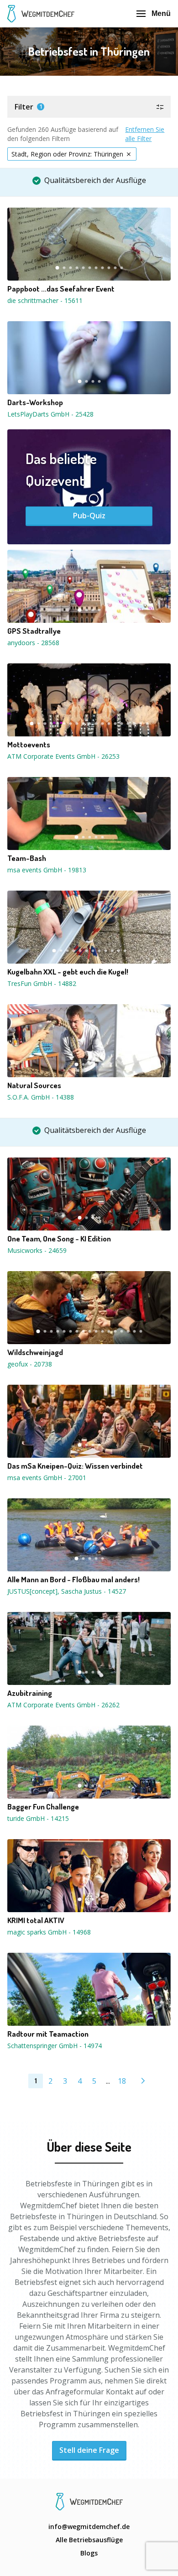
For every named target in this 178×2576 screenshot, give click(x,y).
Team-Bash (27, 858)
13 (109, 724)
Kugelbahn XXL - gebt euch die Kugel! (68, 972)
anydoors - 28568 (33, 643)
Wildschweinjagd (35, 1352)
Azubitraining (30, 1693)
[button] (89, 107)
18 (141, 724)
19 (147, 724)
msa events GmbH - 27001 (47, 1478)
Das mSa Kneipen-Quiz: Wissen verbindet (75, 1466)
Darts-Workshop (35, 402)
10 (115, 268)
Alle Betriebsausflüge (89, 2540)
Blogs (89, 2553)
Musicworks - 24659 (37, 1250)
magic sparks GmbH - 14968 (49, 1932)
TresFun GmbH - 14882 (42, 983)
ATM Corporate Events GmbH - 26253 (63, 756)
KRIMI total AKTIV (36, 1920)
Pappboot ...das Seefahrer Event (61, 289)
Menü (161, 13)
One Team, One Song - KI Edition (59, 1239)
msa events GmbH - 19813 (47, 870)
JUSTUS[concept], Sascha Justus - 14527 (67, 1591)
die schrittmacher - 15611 (45, 300)
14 (115, 724)
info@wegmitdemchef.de (89, 2526)
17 (134, 724)
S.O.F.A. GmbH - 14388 (41, 1097)
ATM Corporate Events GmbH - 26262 (63, 1705)
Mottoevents (29, 745)
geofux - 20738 (30, 1364)
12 (102, 724)
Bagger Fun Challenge (43, 1807)
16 (128, 724)
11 (121, 268)
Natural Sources (34, 1085)
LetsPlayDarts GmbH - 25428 (50, 414)
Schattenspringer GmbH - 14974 (55, 2046)
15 (121, 724)
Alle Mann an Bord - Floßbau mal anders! (73, 1580)
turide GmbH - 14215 (38, 1818)
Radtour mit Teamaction (48, 2034)
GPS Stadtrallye (34, 631)
